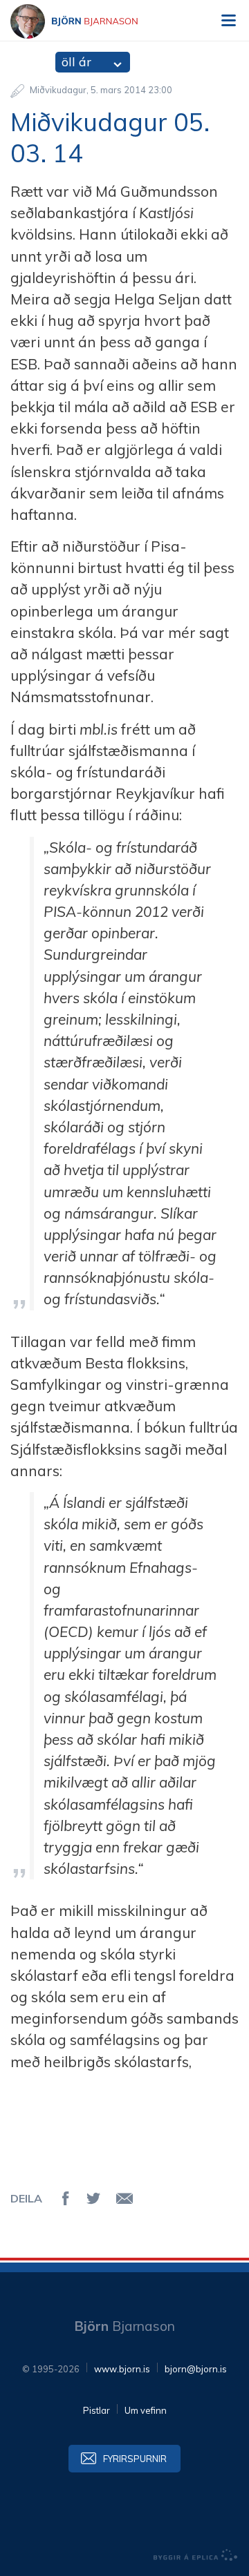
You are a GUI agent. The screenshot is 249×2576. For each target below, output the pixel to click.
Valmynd (228, 21)
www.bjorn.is (122, 2369)
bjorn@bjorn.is (196, 2369)
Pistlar (96, 2410)
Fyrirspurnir (135, 2459)
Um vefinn (146, 2410)
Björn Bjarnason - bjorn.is (86, 21)
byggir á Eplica (196, 2555)
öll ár (76, 62)
